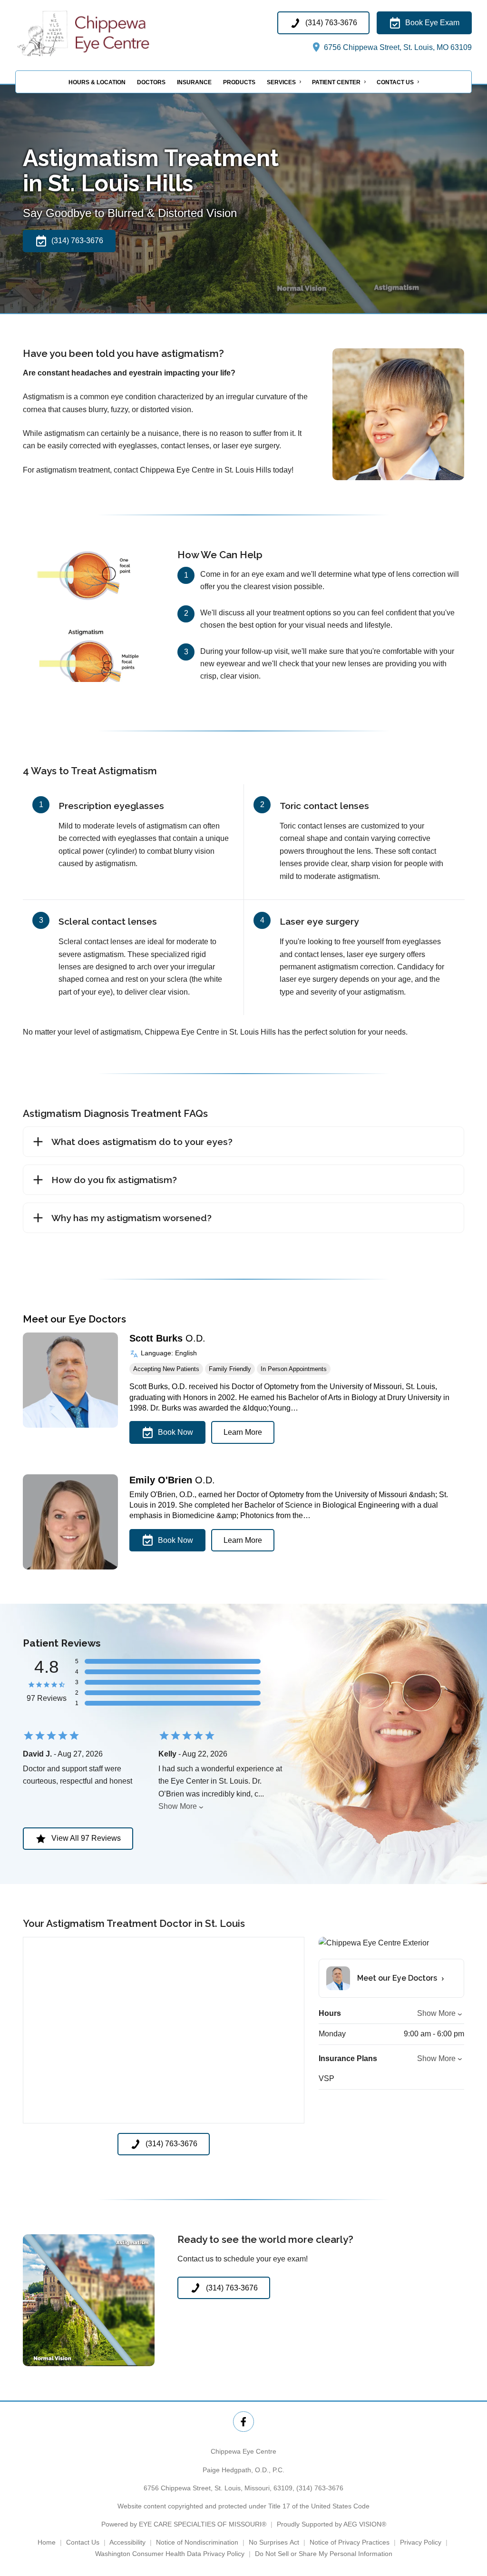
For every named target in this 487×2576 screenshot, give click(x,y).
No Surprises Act (274, 2542)
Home (47, 2542)
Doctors (151, 82)
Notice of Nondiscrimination (197, 2542)
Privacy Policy (421, 2542)
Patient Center (336, 82)
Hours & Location (97, 82)
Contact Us (395, 82)
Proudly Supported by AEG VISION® (331, 2524)
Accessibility (127, 2542)
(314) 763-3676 (320, 2488)
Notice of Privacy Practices (350, 2542)
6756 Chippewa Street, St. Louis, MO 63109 (397, 47)
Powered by (184, 2524)
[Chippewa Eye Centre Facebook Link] (243, 2422)
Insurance (194, 82)
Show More (178, 1806)
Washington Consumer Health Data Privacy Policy (170, 2554)
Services (281, 82)
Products (239, 82)
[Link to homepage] (108, 33)
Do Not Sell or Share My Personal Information (324, 2554)
